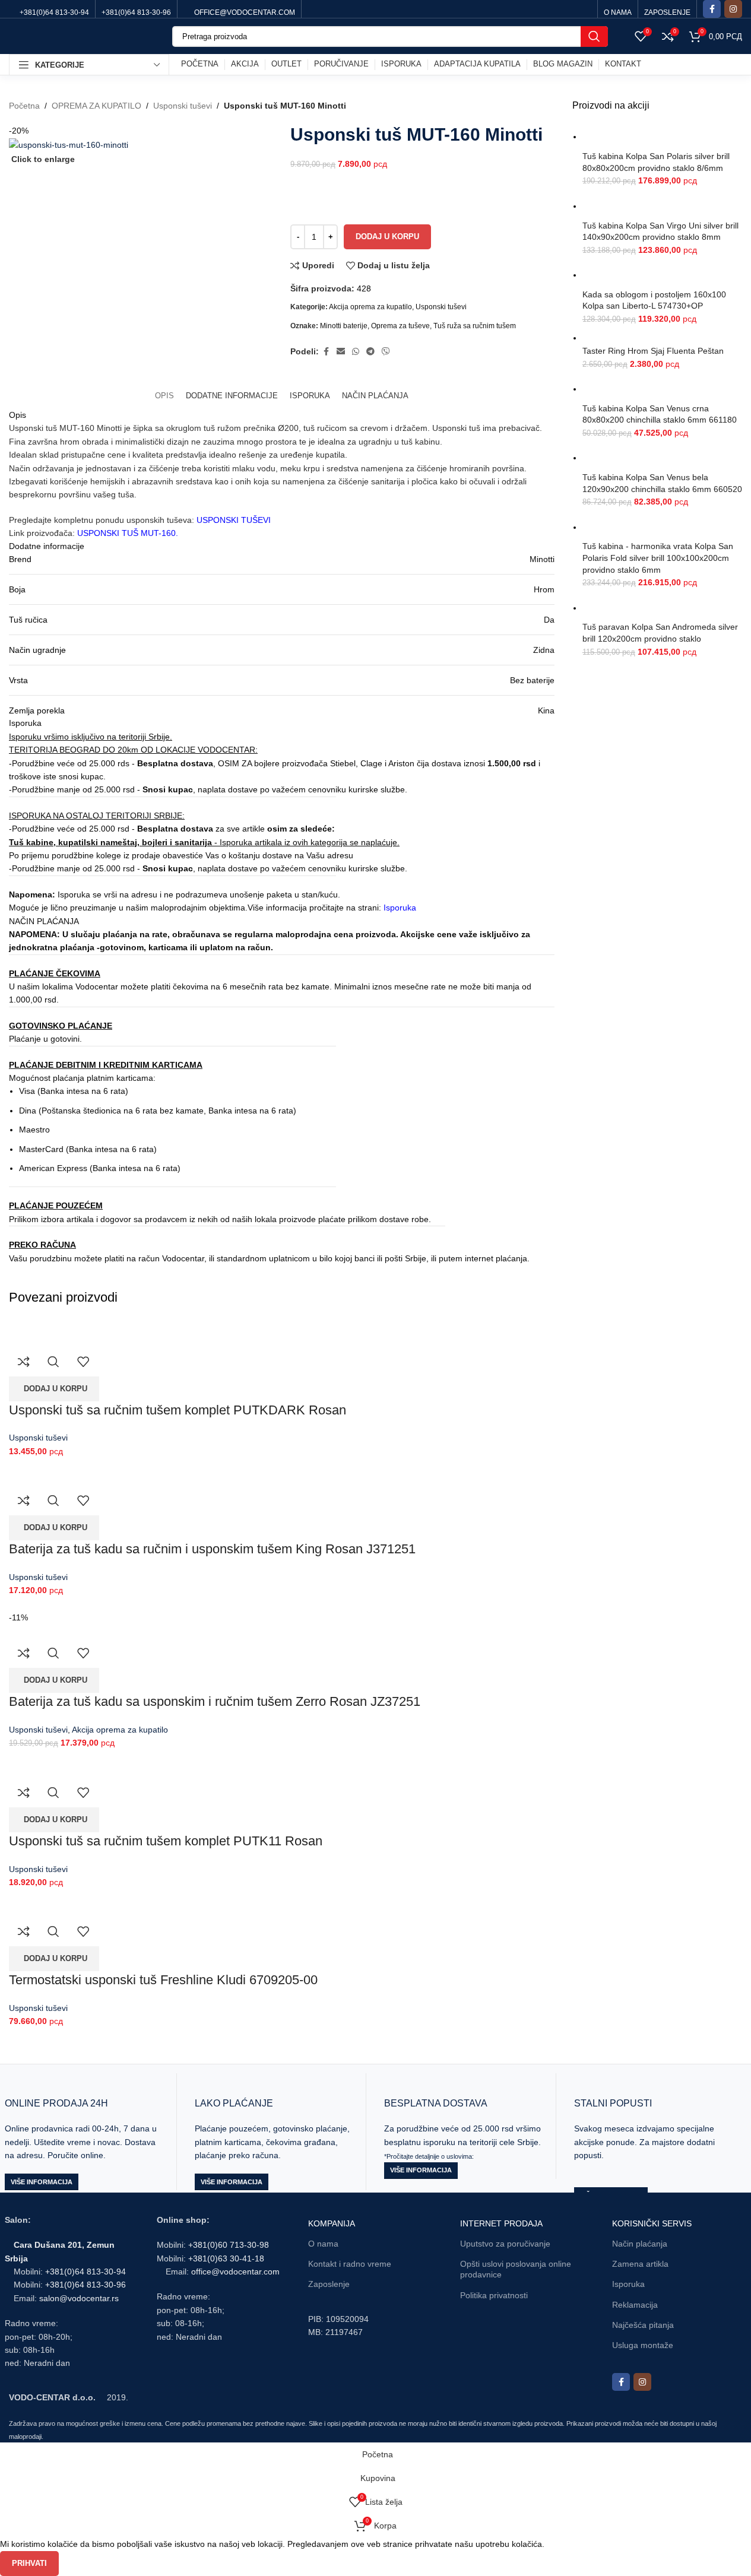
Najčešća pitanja (643, 2325)
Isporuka (400, 908)
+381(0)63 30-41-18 (226, 2258)
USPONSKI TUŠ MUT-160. (128, 533)
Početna (24, 106)
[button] (54, 1389)
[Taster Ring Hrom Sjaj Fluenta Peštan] (658, 338)
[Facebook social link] (712, 9)
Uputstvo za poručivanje (505, 2244)
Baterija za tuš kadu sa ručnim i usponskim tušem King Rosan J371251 (212, 1549)
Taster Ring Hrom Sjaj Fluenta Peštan (653, 351)
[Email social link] (341, 352)
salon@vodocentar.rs (79, 2298)
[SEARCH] (594, 37)
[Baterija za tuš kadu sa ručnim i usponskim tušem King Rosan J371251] (85, 1464)
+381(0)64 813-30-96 (85, 2285)
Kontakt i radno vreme (350, 2264)
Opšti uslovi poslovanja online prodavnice (516, 2269)
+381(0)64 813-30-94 (85, 2272)
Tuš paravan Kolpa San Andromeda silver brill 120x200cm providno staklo (660, 633)
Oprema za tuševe (400, 326)
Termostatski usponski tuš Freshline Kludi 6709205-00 (163, 1980)
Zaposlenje (329, 2284)
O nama (323, 2244)
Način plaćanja (640, 2244)
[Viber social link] (386, 352)
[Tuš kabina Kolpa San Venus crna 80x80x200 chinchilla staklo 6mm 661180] (662, 389)
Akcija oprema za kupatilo (370, 307)
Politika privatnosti (494, 2295)
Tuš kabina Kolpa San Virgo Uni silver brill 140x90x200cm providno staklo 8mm (660, 231)
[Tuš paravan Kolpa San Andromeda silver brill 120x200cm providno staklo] (662, 608)
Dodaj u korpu (387, 237)
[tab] (164, 396)
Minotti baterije (344, 326)
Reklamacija (635, 2305)
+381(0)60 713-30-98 (229, 2245)
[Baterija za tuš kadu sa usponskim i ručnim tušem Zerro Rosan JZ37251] (112, 1604)
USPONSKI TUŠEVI (234, 520)
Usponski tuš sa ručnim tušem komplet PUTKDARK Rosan (178, 1410)
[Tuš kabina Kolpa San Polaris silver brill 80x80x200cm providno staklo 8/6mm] (662, 137)
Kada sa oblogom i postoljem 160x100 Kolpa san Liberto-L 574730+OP (654, 300)
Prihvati (29, 2563)
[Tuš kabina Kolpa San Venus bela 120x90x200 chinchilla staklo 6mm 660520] (662, 458)
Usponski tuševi (183, 106)
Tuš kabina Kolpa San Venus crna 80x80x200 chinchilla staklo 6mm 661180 (660, 414)
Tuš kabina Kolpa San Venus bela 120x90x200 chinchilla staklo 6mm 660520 (662, 483)
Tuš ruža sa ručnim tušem (475, 326)
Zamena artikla (640, 2264)
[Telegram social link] (370, 352)
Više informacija (42, 2182)
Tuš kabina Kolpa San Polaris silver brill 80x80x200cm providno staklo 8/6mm (656, 162)
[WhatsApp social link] (356, 352)
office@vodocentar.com (235, 2272)
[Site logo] (82, 36)
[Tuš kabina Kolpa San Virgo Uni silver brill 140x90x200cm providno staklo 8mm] (662, 206)
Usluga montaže (643, 2345)
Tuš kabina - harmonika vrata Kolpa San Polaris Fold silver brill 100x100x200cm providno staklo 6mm (658, 558)
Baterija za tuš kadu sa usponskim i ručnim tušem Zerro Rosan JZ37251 (215, 1701)
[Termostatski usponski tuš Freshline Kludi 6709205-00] (90, 1895)
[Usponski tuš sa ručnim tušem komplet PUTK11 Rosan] (71, 1756)
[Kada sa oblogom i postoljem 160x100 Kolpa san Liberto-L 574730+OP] (662, 275)
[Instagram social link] (733, 9)
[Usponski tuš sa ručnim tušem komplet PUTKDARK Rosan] (77, 1325)
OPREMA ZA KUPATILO (96, 106)
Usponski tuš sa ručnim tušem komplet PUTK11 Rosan (166, 1841)
